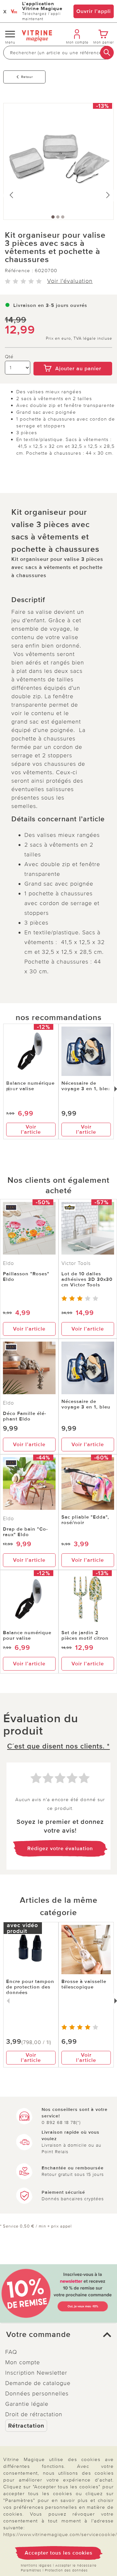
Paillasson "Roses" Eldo (26, 1276)
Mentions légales (36, 2565)
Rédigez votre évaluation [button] (60, 1849)
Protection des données (66, 2570)
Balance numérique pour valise (30, 1086)
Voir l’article (31, 1130)
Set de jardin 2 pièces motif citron (85, 1635)
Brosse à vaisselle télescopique (84, 1984)
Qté (9, 357)
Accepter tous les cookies (59, 2553)
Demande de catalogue (38, 2383)
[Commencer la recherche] (107, 53)
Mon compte (23, 2362)
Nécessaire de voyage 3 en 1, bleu (86, 1086)
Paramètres (31, 2570)
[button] (58, 2335)
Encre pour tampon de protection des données (30, 1987)
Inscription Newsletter (36, 2373)
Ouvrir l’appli (94, 11)
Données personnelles (37, 2393)
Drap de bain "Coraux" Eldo (25, 1532)
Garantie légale (27, 2404)
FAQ (11, 2352)
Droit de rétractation (34, 2414)
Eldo (8, 1263)
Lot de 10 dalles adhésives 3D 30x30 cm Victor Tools (87, 1279)
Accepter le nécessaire (76, 2565)
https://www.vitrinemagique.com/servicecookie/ (60, 2534)
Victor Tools (76, 1263)
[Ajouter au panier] (73, 357)
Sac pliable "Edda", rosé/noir (85, 1520)
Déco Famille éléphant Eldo (25, 1416)
